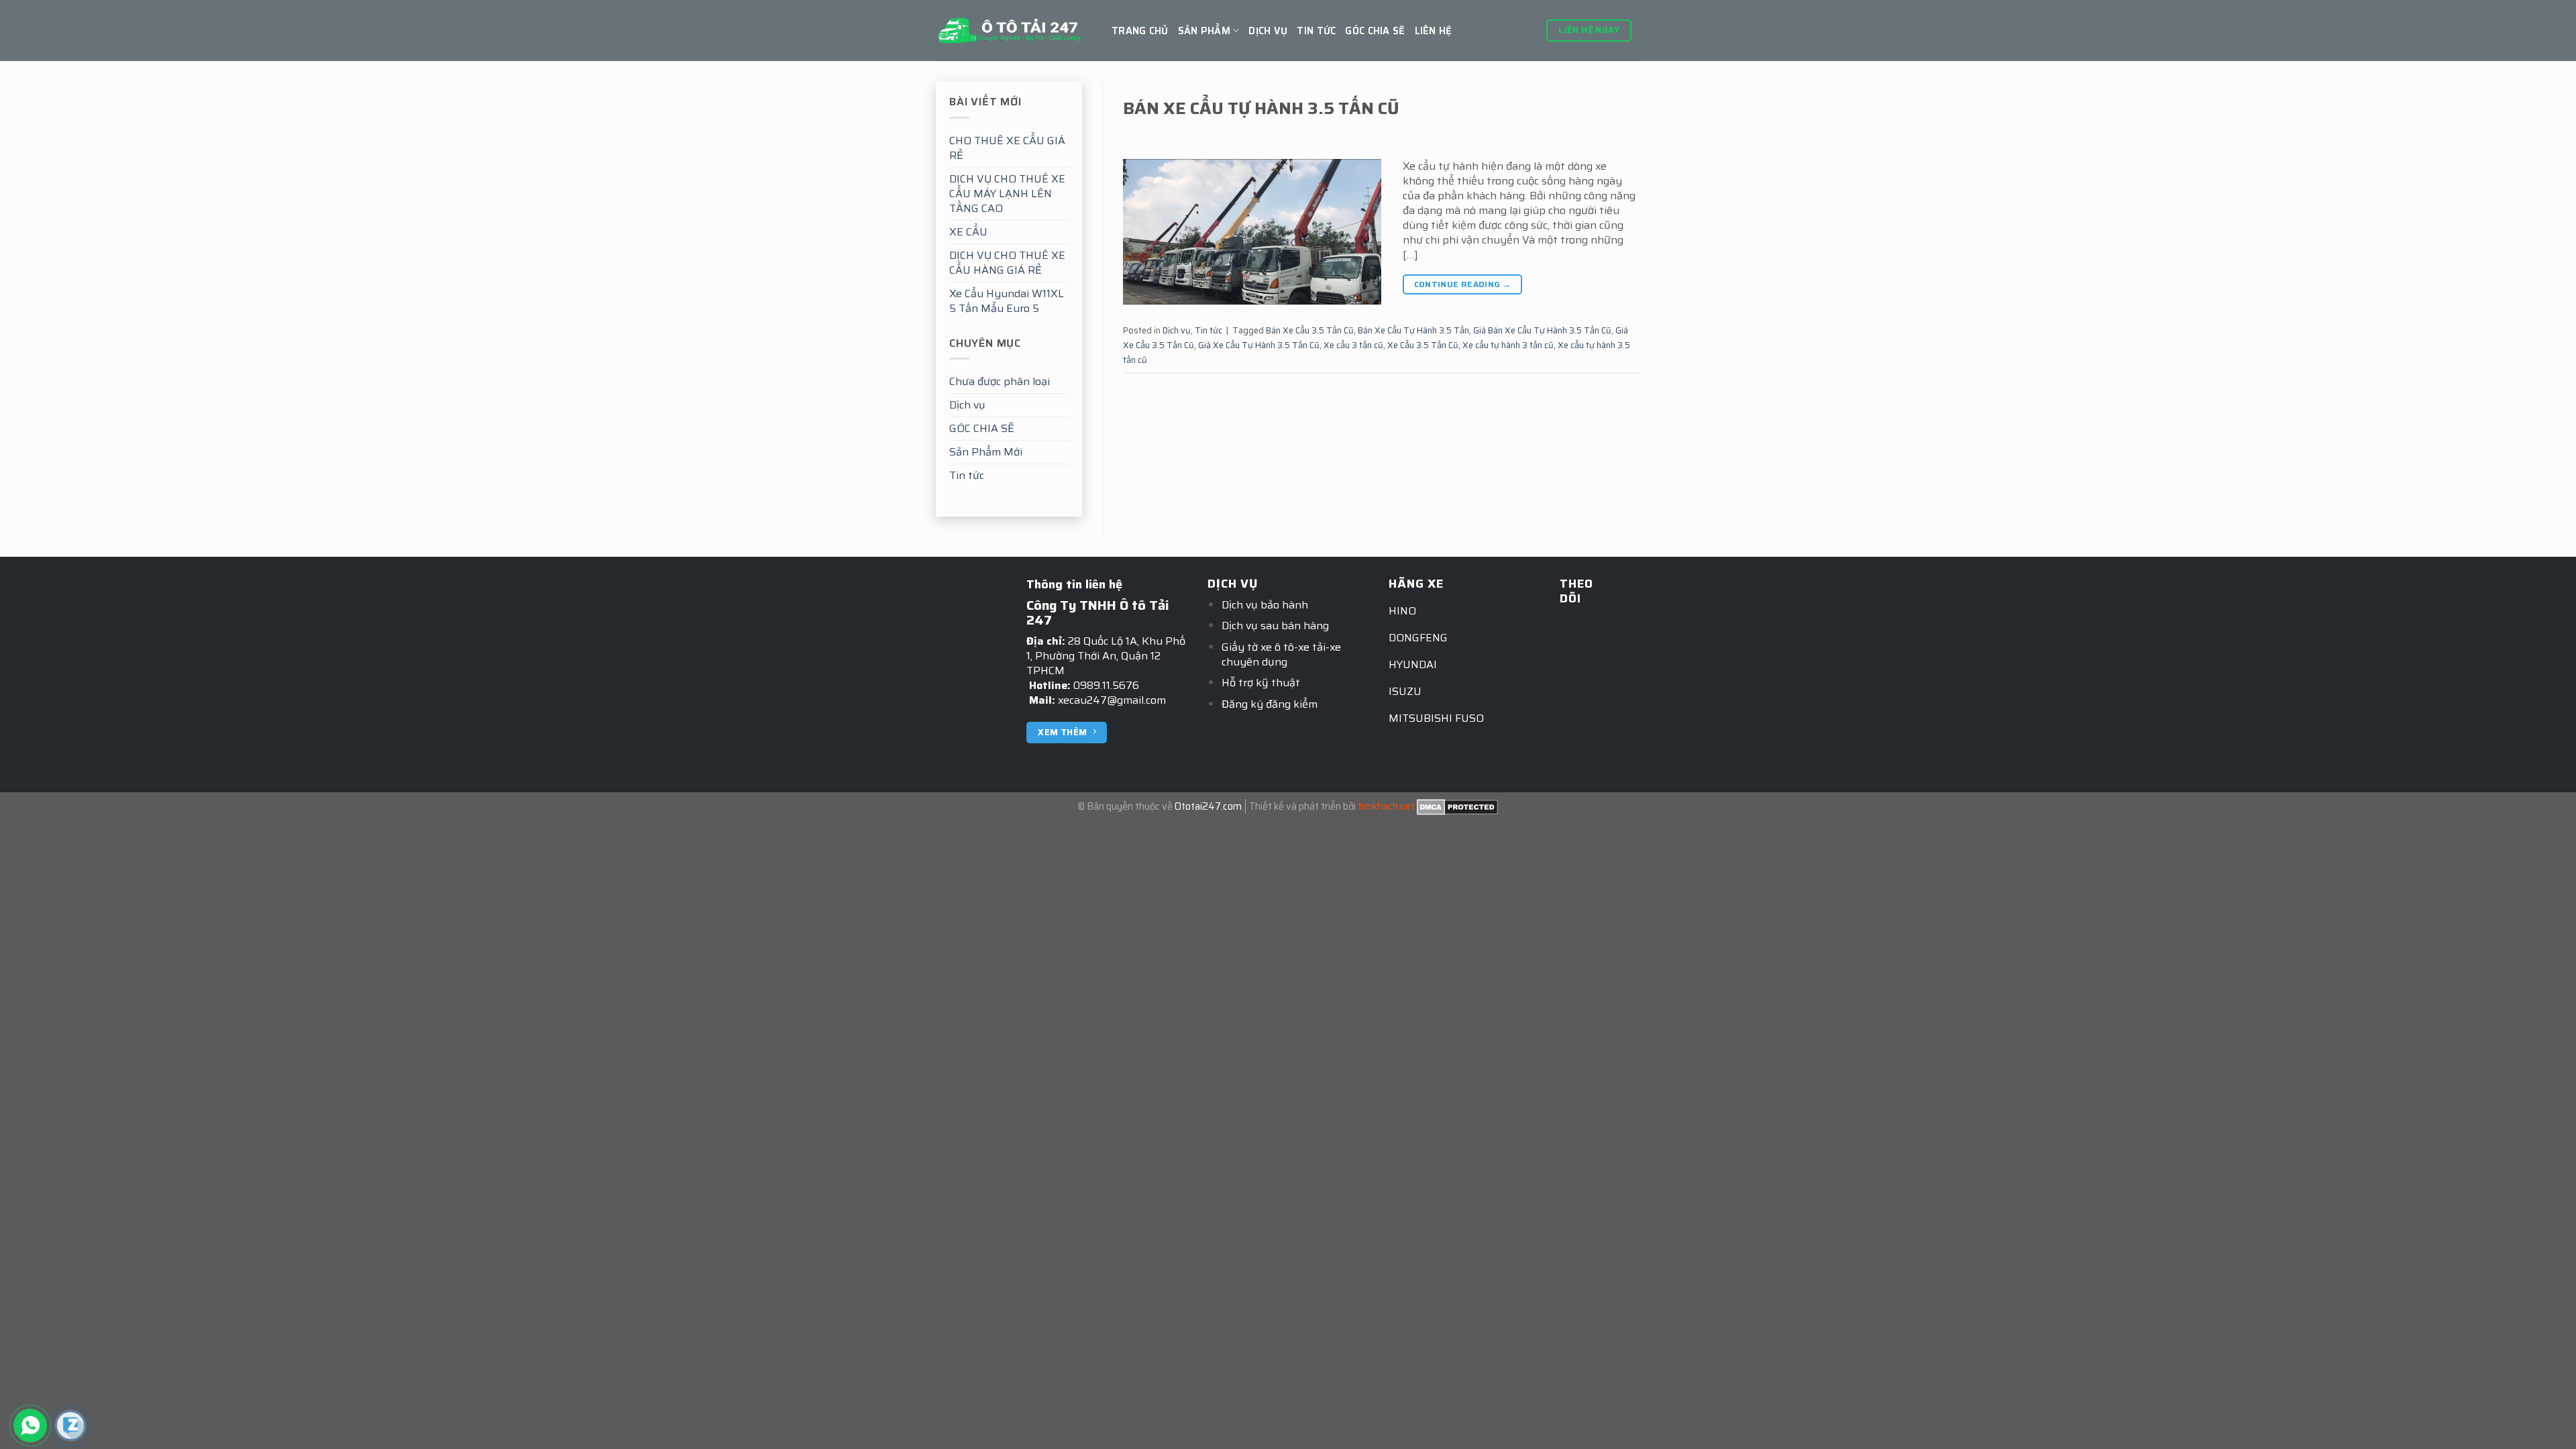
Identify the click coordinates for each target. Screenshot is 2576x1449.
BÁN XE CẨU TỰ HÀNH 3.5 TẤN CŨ (1261, 108)
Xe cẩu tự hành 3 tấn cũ (1508, 345)
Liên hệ (1434, 31)
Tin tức (1316, 31)
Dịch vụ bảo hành (1265, 605)
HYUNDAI (1413, 664)
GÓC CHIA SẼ (1375, 31)
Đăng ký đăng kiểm (1270, 704)
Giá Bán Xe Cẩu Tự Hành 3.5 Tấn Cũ (1542, 330)
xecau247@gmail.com (1112, 700)
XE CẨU (968, 232)
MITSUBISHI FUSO (1436, 718)
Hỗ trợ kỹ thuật (1261, 683)
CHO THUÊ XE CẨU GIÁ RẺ (1007, 148)
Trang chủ (1140, 31)
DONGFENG (1418, 638)
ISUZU (1405, 691)
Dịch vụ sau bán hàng (1275, 626)
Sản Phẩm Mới (986, 452)
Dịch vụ (1268, 31)
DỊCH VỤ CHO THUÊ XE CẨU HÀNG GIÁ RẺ (1007, 263)
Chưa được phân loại (1000, 381)
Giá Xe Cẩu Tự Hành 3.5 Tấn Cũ (1259, 345)
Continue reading (1463, 284)
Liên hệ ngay (1589, 30)
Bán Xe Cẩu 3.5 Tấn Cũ (1310, 330)
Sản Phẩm (1204, 31)
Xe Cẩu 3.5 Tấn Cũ (1423, 345)
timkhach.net (1386, 806)
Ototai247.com (1208, 806)
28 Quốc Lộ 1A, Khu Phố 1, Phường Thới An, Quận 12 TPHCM (1106, 656)
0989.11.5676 (1106, 685)
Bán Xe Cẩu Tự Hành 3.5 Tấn (1413, 330)
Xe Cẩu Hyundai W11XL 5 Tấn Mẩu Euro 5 (1007, 301)
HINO (1402, 611)
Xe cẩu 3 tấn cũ (1353, 345)
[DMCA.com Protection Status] (1457, 806)
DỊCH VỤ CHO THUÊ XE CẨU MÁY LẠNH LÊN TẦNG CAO (1007, 194)
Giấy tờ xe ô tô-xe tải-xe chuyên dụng (1281, 654)
